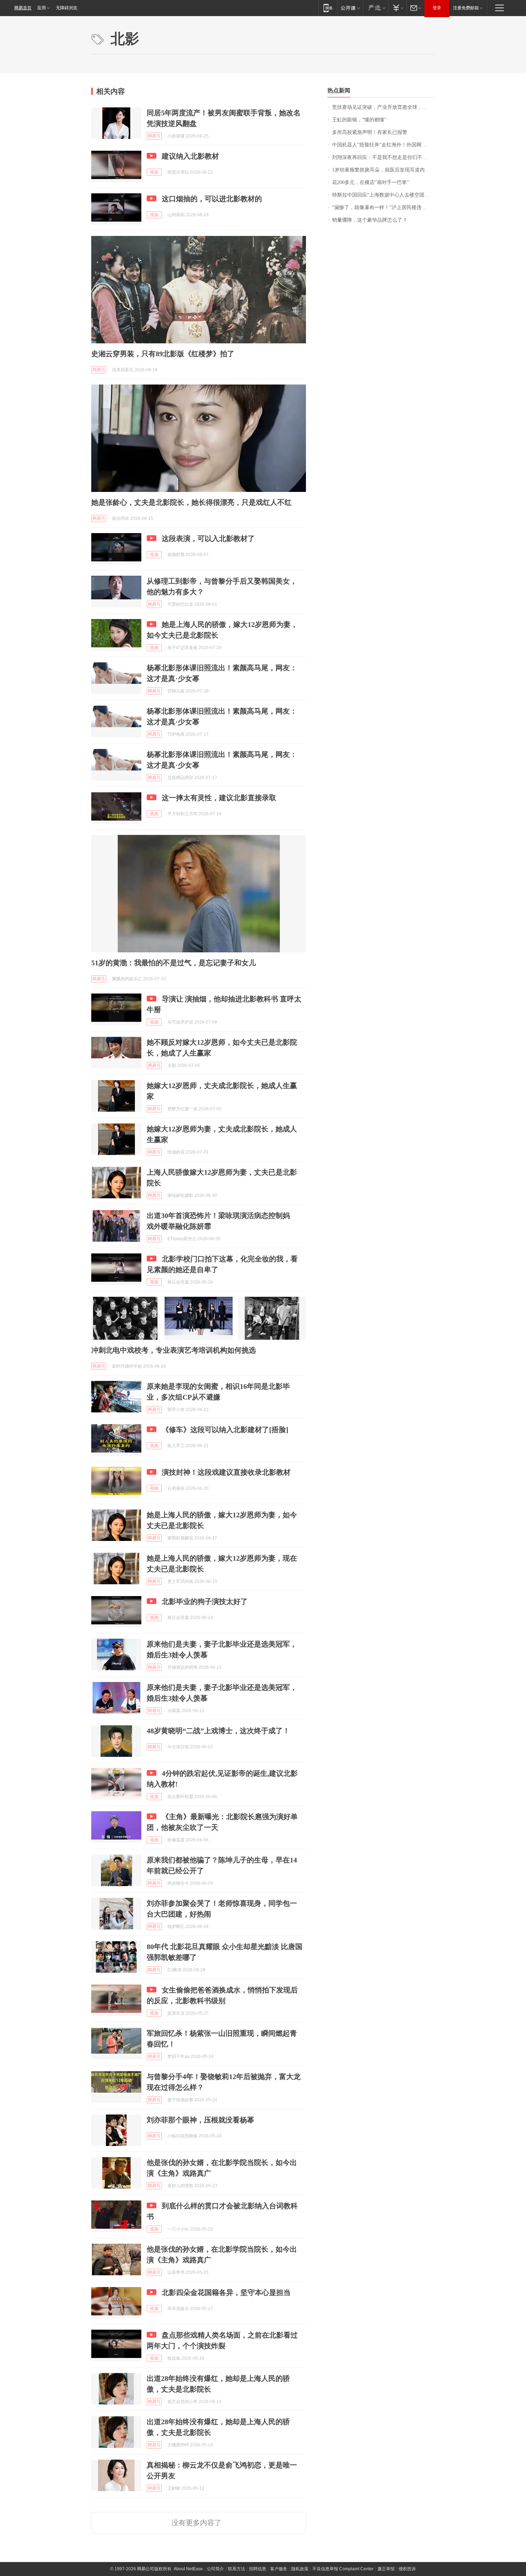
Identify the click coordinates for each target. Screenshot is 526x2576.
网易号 (154, 136)
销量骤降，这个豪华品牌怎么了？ (370, 220)
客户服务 (279, 2569)
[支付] (397, 8)
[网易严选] (376, 8)
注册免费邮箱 (466, 8)
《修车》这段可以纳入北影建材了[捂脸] (225, 1430)
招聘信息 (258, 2569)
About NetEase (188, 2569)
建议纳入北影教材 (190, 156)
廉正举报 (386, 2569)
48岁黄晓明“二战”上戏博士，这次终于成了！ (218, 1731)
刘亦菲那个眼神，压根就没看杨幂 (200, 2120)
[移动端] (328, 8)
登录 (437, 8)
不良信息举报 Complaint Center (343, 2569)
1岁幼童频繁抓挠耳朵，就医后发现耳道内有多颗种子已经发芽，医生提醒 (383, 170)
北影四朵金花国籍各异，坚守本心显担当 (226, 2292)
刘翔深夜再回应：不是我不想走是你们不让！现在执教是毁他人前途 (383, 157)
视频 (154, 172)
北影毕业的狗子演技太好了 (205, 1601)
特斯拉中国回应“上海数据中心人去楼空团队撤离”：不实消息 (383, 195)
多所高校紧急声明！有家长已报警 (370, 132)
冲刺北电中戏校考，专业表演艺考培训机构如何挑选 (174, 1350)
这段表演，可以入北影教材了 (208, 538)
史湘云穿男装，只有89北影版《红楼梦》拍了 (163, 354)
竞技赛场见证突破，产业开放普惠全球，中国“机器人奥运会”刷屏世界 (383, 107)
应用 (42, 8)
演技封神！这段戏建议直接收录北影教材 (226, 1472)
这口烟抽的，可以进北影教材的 (212, 199)
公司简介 (215, 2569)
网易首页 (23, 8)
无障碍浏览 (67, 8)
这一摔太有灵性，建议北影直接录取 (219, 798)
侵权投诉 (407, 2569)
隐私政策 (300, 2569)
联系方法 (237, 2569)
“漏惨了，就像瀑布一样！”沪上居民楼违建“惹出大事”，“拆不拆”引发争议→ (383, 207)
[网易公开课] (350, 8)
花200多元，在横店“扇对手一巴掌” (371, 182)
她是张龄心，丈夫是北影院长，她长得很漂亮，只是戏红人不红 (191, 502)
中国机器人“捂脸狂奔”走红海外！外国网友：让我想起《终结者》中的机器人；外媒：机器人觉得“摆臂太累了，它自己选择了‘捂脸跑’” (383, 145)
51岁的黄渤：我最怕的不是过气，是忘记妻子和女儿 (174, 963)
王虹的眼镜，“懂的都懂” (359, 120)
